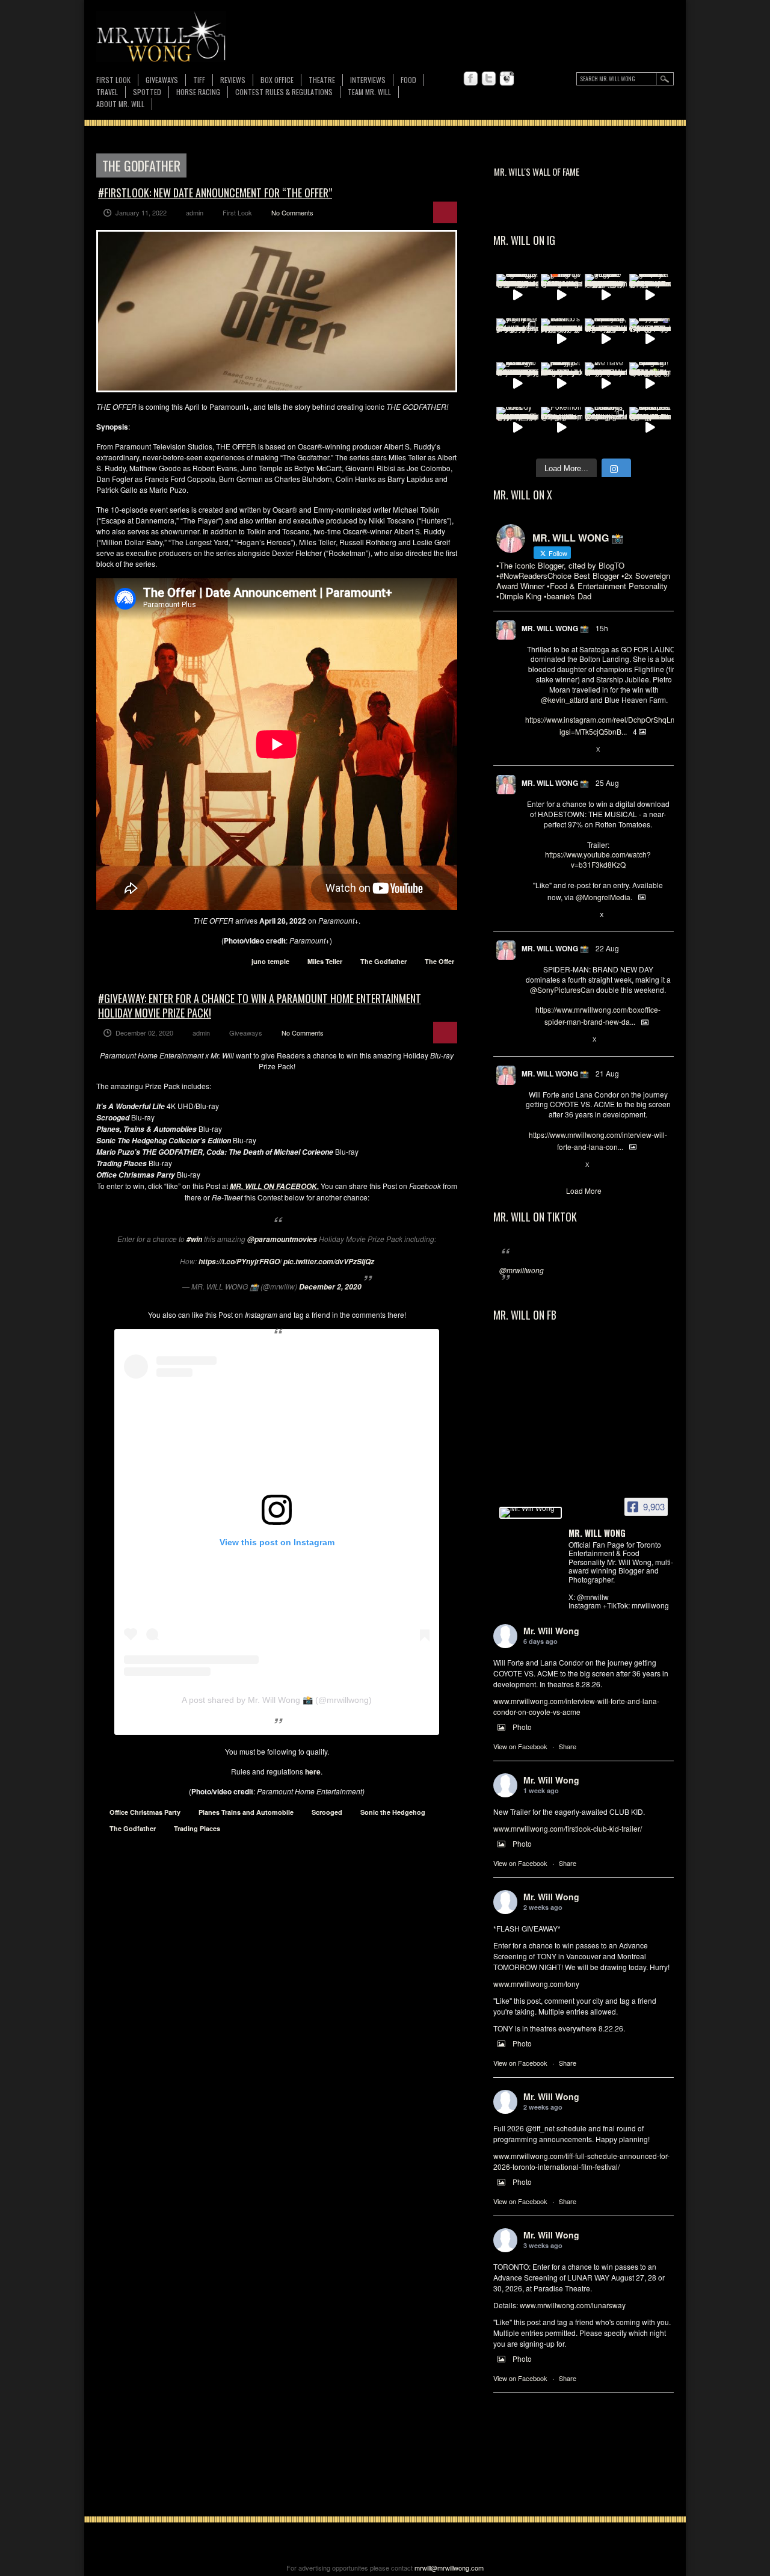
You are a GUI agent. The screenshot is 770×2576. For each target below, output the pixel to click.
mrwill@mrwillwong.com (449, 2568)
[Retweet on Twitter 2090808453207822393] (551, 1165)
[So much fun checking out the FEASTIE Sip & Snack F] (606, 339)
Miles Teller (325, 961)
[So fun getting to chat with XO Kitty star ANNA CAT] (517, 383)
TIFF (199, 80)
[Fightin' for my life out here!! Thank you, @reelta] (517, 339)
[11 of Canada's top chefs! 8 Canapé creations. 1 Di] (650, 428)
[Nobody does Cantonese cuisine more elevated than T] (517, 428)
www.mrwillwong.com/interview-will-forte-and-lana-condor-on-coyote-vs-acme (576, 1706)
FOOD (408, 80)
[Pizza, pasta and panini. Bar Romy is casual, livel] (562, 383)
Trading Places (197, 1828)
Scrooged (327, 1812)
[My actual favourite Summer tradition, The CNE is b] (650, 339)
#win (194, 1239)
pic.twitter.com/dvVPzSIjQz (329, 1262)
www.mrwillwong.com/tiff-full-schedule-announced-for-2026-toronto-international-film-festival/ (581, 2161)
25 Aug (607, 783)
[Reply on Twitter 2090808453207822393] (531, 1165)
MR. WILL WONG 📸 (555, 628)
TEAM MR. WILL (369, 92)
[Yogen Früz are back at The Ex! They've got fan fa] (606, 295)
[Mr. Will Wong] (531, 1513)
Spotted (147, 92)
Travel (107, 92)
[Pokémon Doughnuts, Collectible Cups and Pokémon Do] (562, 428)
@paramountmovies (282, 1239)
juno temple (270, 961)
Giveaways (162, 80)
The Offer (439, 961)
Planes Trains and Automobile (246, 1812)
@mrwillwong (522, 1270)
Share (568, 1746)
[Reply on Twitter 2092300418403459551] (531, 915)
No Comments (292, 212)
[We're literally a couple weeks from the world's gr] (650, 295)
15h (602, 628)
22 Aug (607, 948)
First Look (113, 80)
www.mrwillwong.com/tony (536, 1984)
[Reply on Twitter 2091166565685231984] (531, 1040)
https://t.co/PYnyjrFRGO (239, 1262)
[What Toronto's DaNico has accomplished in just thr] (562, 339)
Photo (522, 1727)
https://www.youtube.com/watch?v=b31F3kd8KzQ (598, 859)
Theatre (322, 80)
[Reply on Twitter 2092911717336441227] (531, 750)
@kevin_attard (565, 700)
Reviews (233, 80)
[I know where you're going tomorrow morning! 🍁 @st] (562, 295)
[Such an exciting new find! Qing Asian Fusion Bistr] (650, 383)
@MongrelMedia (603, 897)
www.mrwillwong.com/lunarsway (573, 2305)
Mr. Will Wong (551, 1631)
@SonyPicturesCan (562, 990)
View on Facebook (520, 1746)
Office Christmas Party (145, 1812)
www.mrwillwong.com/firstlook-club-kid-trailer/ (568, 1828)
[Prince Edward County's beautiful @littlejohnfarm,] (606, 428)
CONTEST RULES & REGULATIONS (284, 92)
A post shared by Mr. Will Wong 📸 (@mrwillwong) (277, 1700)
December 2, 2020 (330, 1287)
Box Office (277, 80)
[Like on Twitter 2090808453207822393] (571, 1165)
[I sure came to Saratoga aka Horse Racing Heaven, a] (517, 295)
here (313, 1771)
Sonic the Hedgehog (393, 1812)
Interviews (368, 80)
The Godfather (383, 961)
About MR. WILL (120, 104)
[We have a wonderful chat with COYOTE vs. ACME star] (606, 383)
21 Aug (607, 1073)
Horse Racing (198, 92)
